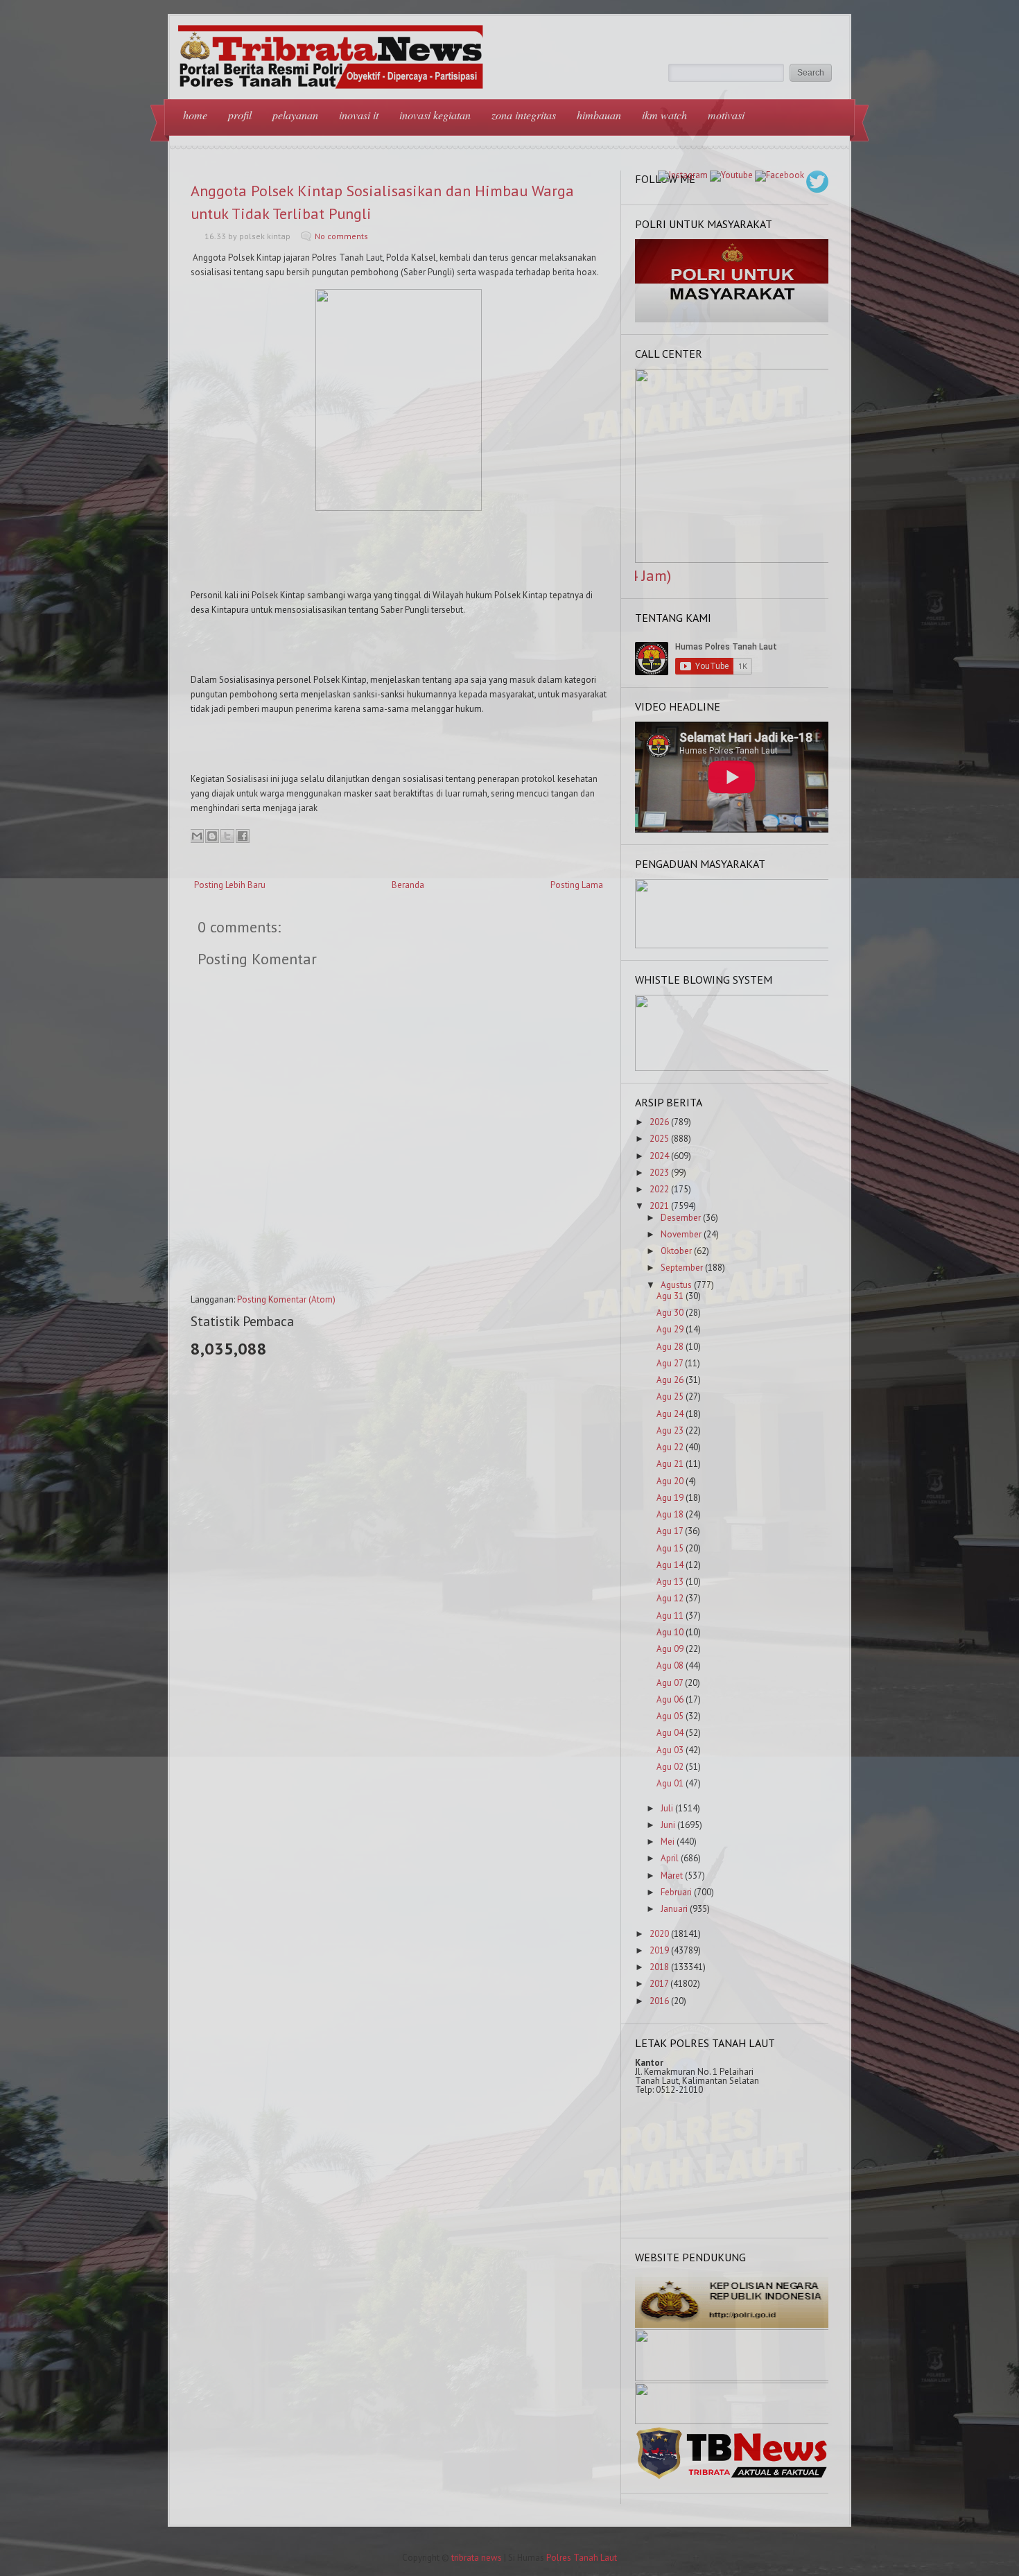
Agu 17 (670, 1531)
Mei (668, 1842)
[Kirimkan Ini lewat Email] (197, 836)
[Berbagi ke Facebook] (243, 836)
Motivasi (726, 115)
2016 (659, 2001)
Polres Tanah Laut (582, 2558)
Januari (674, 1909)
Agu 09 (670, 1649)
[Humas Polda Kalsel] (732, 2421)
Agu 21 (670, 1464)
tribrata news (477, 2558)
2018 (659, 1967)
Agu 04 (670, 1733)
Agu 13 (670, 1582)
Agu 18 (670, 1514)
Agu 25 (670, 1396)
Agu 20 (670, 1481)
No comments (341, 236)
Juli (667, 1808)
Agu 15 (670, 1548)
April (670, 1858)
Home (195, 115)
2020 (659, 1934)
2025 (659, 1139)
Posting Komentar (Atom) (286, 1299)
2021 (659, 1206)
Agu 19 (670, 1498)
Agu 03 (670, 1750)
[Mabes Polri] (732, 2325)
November (681, 1234)
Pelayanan (295, 115)
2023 (659, 1173)
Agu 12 (670, 1598)
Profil (240, 115)
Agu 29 (670, 1329)
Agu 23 (670, 1430)
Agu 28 (670, 1347)
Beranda (408, 885)
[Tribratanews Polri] (732, 2478)
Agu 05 (670, 1716)
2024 (659, 1156)
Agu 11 (670, 1616)
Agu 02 (670, 1767)
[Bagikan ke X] (227, 836)
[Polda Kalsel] (732, 2378)
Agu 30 (670, 1313)
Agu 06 (670, 1699)
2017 (659, 1984)
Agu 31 (670, 1296)
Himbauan (599, 115)
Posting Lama (577, 885)
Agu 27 (670, 1363)
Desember (681, 1218)
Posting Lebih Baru (230, 885)
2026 (659, 1122)
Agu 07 (670, 1683)
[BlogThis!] (212, 836)
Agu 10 (670, 1632)
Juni (668, 1825)
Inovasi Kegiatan (435, 115)
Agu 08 (670, 1665)
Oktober (676, 1251)
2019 (659, 1950)
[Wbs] (732, 1068)
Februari (676, 1892)
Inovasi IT (359, 115)
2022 (659, 1189)
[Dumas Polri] (732, 319)
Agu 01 (670, 1783)
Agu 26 (670, 1380)
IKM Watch (664, 115)
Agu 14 (670, 1565)
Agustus (676, 1285)
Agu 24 (670, 1414)
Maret (672, 1876)
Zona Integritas (524, 115)
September (682, 1268)
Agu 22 (670, 1447)
